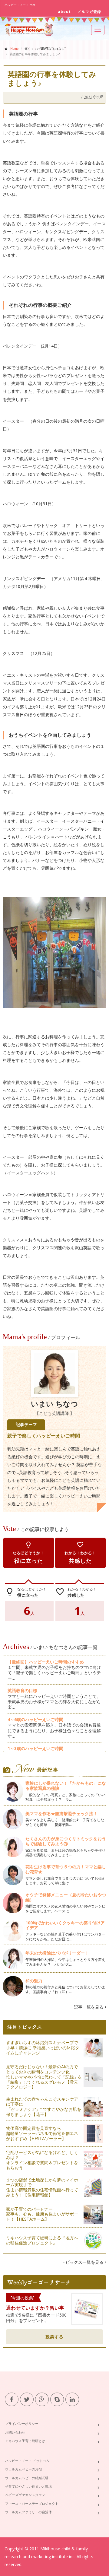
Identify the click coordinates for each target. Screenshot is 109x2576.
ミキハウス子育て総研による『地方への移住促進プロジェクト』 (42, 2240)
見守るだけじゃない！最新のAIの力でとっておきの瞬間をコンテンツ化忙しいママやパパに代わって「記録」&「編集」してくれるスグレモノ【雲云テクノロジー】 (44, 2077)
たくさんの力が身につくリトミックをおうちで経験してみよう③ (66, 1841)
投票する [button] (54, 2337)
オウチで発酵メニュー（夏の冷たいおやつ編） (66, 1897)
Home (14, 49)
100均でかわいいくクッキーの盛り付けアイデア (65, 1925)
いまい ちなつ (54, 1404)
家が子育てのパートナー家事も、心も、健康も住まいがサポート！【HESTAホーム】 (42, 2214)
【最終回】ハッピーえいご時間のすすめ (48, 1662)
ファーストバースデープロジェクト (32, 2503)
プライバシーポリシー (22, 2424)
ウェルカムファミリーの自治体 (28, 2512)
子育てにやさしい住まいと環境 (28, 2486)
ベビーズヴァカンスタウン (25, 2495)
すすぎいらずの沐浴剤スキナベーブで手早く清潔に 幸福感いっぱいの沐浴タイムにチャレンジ (43, 2048)
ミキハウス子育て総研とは (25, 2441)
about (64, 12)
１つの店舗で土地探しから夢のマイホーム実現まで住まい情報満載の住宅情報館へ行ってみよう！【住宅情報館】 (42, 2187)
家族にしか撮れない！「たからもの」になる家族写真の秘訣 (66, 1786)
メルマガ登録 (89, 12)
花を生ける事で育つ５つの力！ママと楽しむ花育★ (66, 1869)
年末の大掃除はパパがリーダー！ (57, 1953)
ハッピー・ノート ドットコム (27, 2461)
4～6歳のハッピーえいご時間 (35, 1719)
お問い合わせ (15, 2432)
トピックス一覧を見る (83, 2262)
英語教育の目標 (22, 1690)
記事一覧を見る (89, 2007)
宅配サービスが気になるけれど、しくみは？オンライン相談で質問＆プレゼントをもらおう (42, 2160)
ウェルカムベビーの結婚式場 (27, 2478)
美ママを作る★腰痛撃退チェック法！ (61, 1814)
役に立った (28, 1553)
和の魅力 (34, 1981)
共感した (80, 1553)
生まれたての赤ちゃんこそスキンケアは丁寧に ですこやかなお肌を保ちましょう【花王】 (44, 2106)
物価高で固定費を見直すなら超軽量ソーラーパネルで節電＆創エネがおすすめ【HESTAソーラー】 (42, 2133)
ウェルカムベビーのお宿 (23, 2469)
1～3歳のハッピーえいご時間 (35, 1748)
